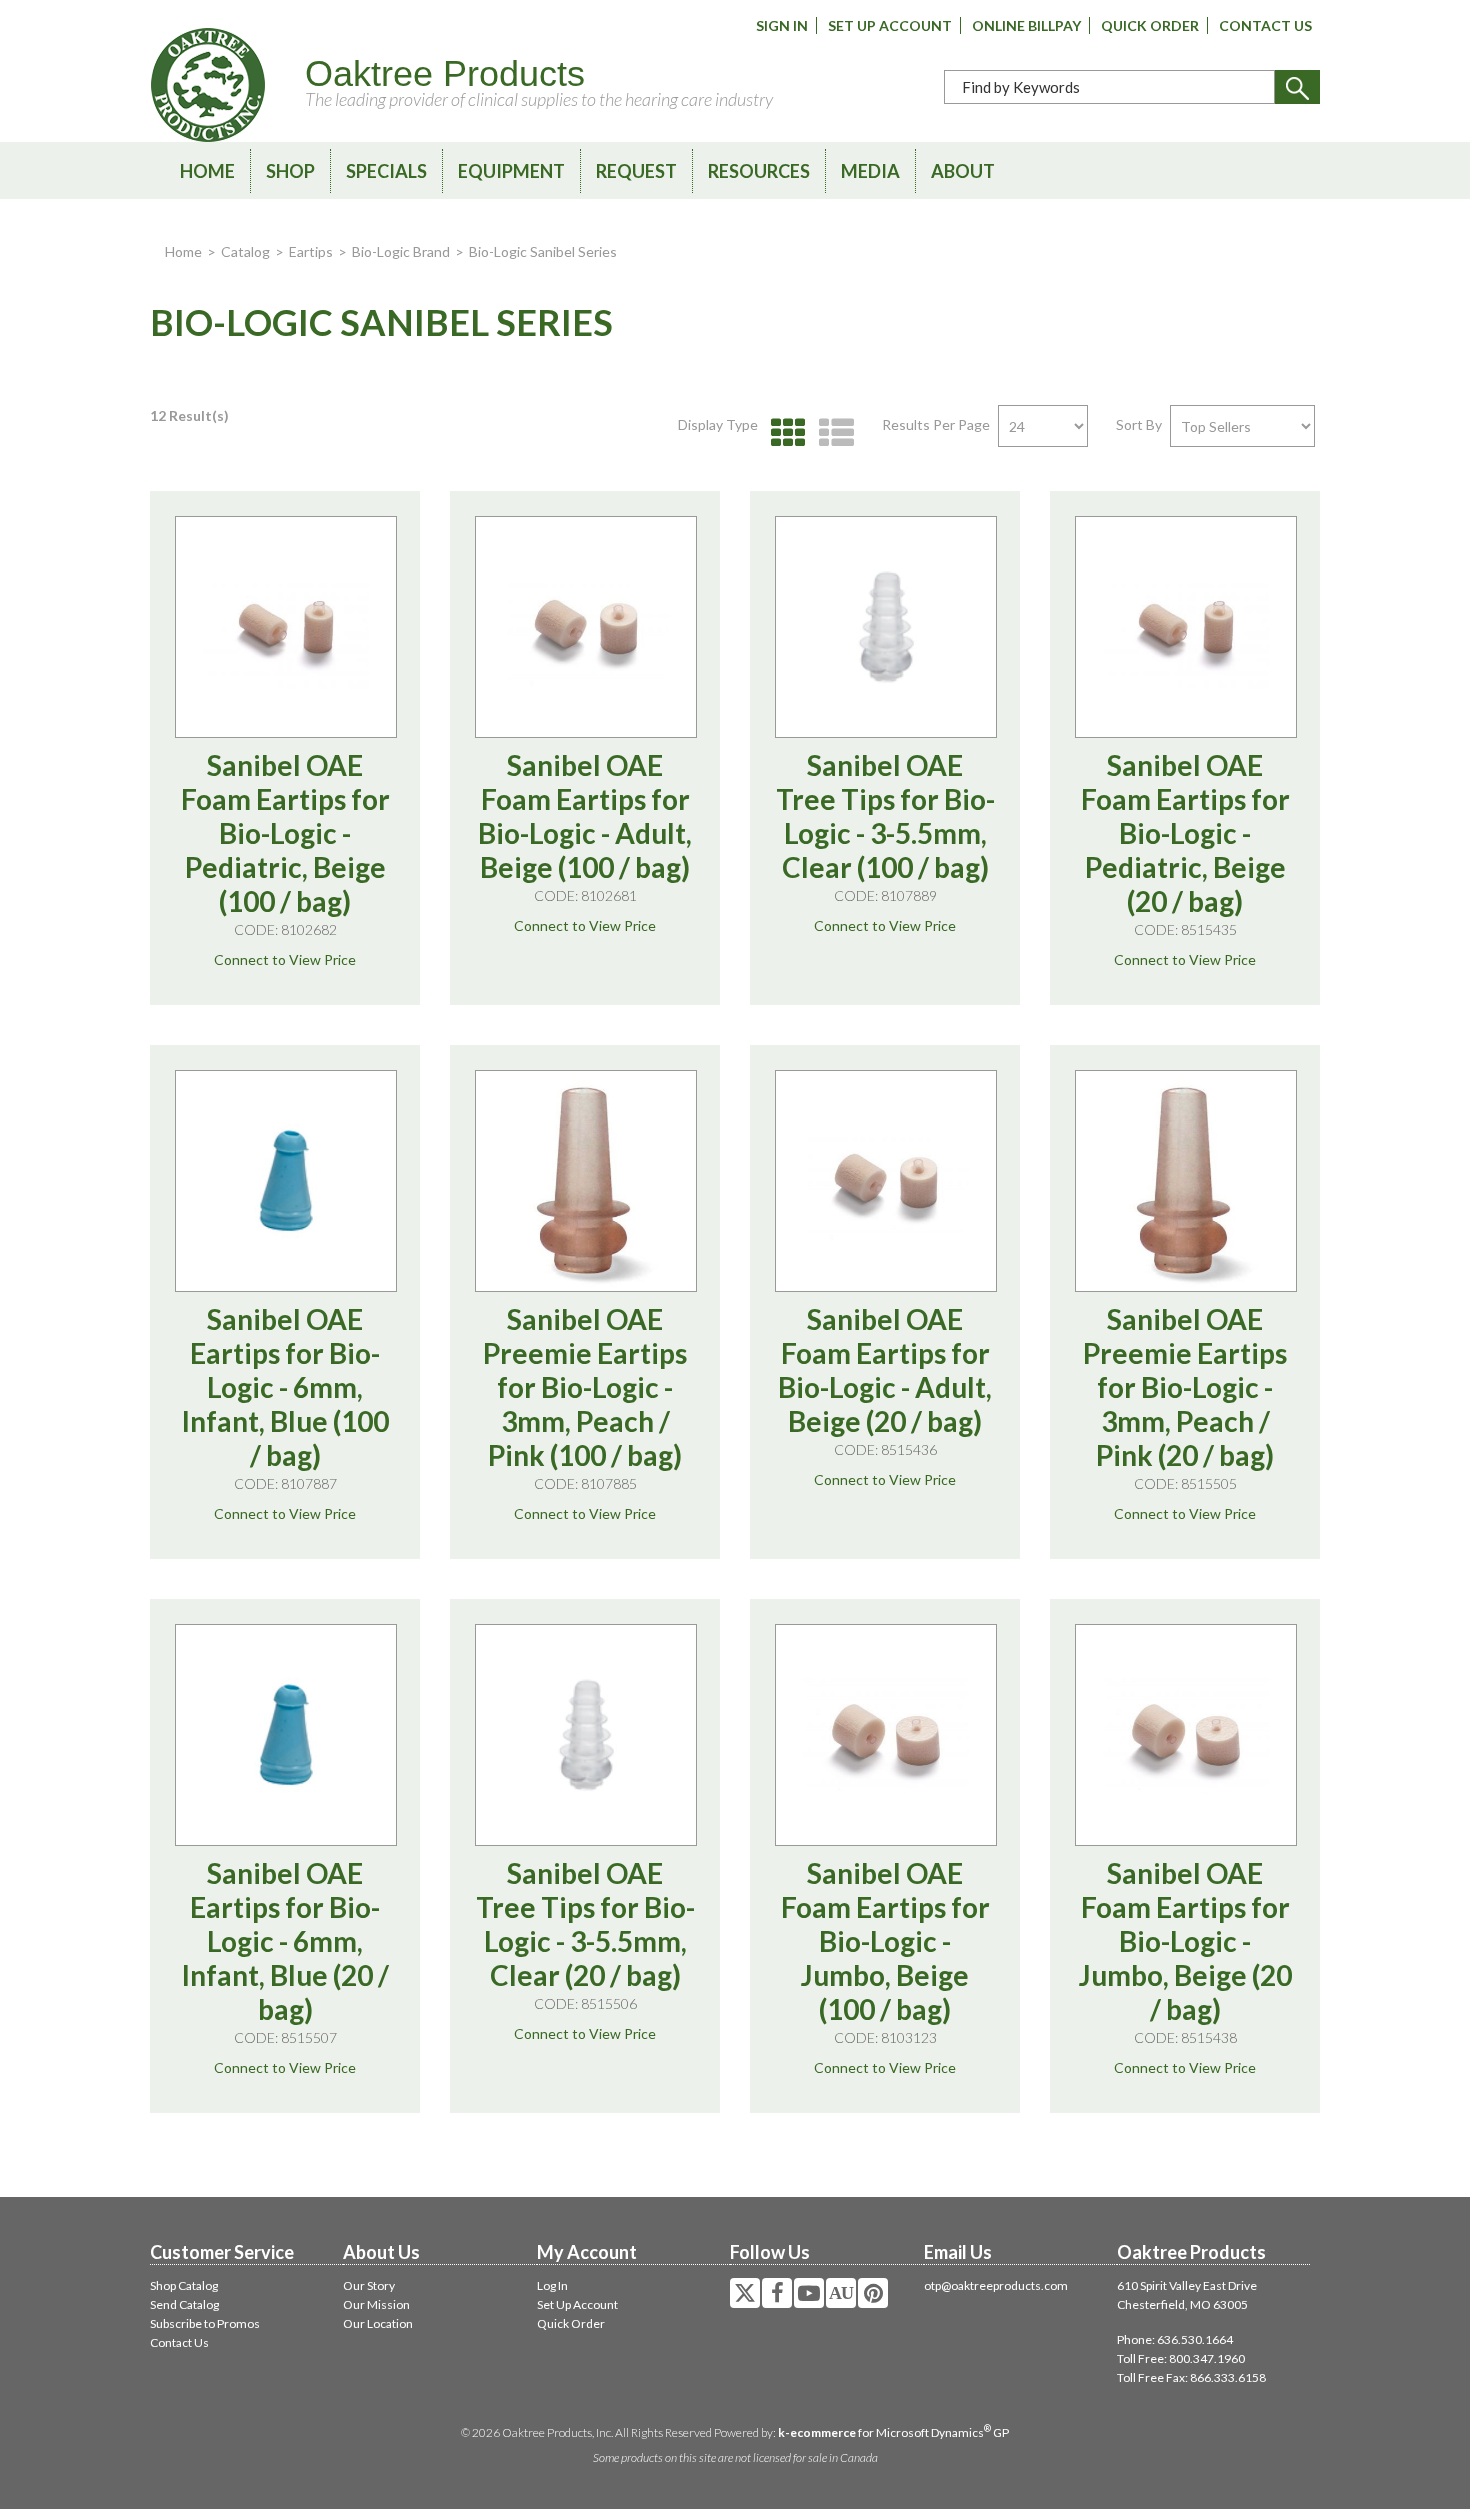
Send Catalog (184, 2304)
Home (207, 171)
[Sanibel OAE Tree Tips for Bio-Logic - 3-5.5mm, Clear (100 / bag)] (886, 627)
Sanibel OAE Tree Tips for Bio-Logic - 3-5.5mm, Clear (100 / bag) (885, 816)
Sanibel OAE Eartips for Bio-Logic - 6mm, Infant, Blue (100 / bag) (285, 1387)
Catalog (245, 251)
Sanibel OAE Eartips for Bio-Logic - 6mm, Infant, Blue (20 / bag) (285, 1941)
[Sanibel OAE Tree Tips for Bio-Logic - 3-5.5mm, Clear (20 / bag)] (586, 1735)
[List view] (831, 433)
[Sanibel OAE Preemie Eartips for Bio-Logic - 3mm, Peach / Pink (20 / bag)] (1186, 1181)
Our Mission (376, 2304)
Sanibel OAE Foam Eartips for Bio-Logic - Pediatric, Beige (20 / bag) (1185, 833)
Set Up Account (890, 25)
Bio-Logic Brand (401, 251)
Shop (290, 171)
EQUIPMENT (511, 171)
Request (636, 171)
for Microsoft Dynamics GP (893, 2432)
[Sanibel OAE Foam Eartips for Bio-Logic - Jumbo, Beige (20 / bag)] (1186, 1735)
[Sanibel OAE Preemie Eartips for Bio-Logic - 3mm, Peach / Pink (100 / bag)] (586, 1181)
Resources (759, 171)
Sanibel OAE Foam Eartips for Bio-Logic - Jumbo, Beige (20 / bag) (1185, 1941)
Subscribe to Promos (205, 2323)
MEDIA (870, 171)
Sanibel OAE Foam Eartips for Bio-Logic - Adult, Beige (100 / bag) (585, 816)
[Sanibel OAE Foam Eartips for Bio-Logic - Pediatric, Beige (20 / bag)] (1186, 627)
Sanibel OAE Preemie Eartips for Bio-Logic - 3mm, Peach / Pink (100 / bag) (585, 1387)
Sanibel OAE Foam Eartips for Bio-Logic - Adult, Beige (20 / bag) (885, 1370)
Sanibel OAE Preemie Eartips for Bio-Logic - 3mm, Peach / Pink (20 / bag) (1185, 1387)
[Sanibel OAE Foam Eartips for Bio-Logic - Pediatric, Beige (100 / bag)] (286, 627)
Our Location (378, 2323)
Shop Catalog (184, 2285)
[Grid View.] (783, 433)
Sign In (782, 25)
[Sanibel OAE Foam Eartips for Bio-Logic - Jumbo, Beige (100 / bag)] (886, 1735)
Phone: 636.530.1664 (1175, 2339)
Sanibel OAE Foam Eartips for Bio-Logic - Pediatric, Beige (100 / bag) (285, 833)
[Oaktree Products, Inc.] (208, 85)
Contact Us (1265, 25)
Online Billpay (1026, 25)
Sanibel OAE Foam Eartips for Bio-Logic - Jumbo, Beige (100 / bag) (885, 1941)
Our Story (369, 2285)
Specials (386, 171)
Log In (552, 2285)
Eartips (311, 251)
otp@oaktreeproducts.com (996, 2285)
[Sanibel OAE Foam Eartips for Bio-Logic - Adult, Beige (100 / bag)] (586, 627)
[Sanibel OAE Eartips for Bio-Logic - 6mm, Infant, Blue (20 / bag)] (286, 1735)
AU (841, 2293)
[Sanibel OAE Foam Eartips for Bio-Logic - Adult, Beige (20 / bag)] (886, 1181)
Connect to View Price (285, 959)
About (963, 171)
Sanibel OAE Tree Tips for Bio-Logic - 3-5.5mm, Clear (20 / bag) (585, 1924)
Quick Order (1150, 25)
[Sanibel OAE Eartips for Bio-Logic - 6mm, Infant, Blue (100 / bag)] (286, 1181)
